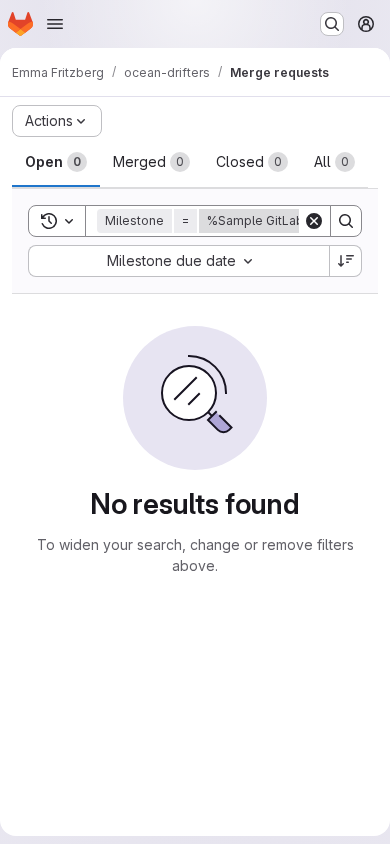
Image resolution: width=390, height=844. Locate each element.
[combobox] (178, 261)
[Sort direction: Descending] (346, 261)
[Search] (346, 221)
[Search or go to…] (332, 24)
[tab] (56, 162)
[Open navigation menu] (55, 24)
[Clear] (314, 221)
